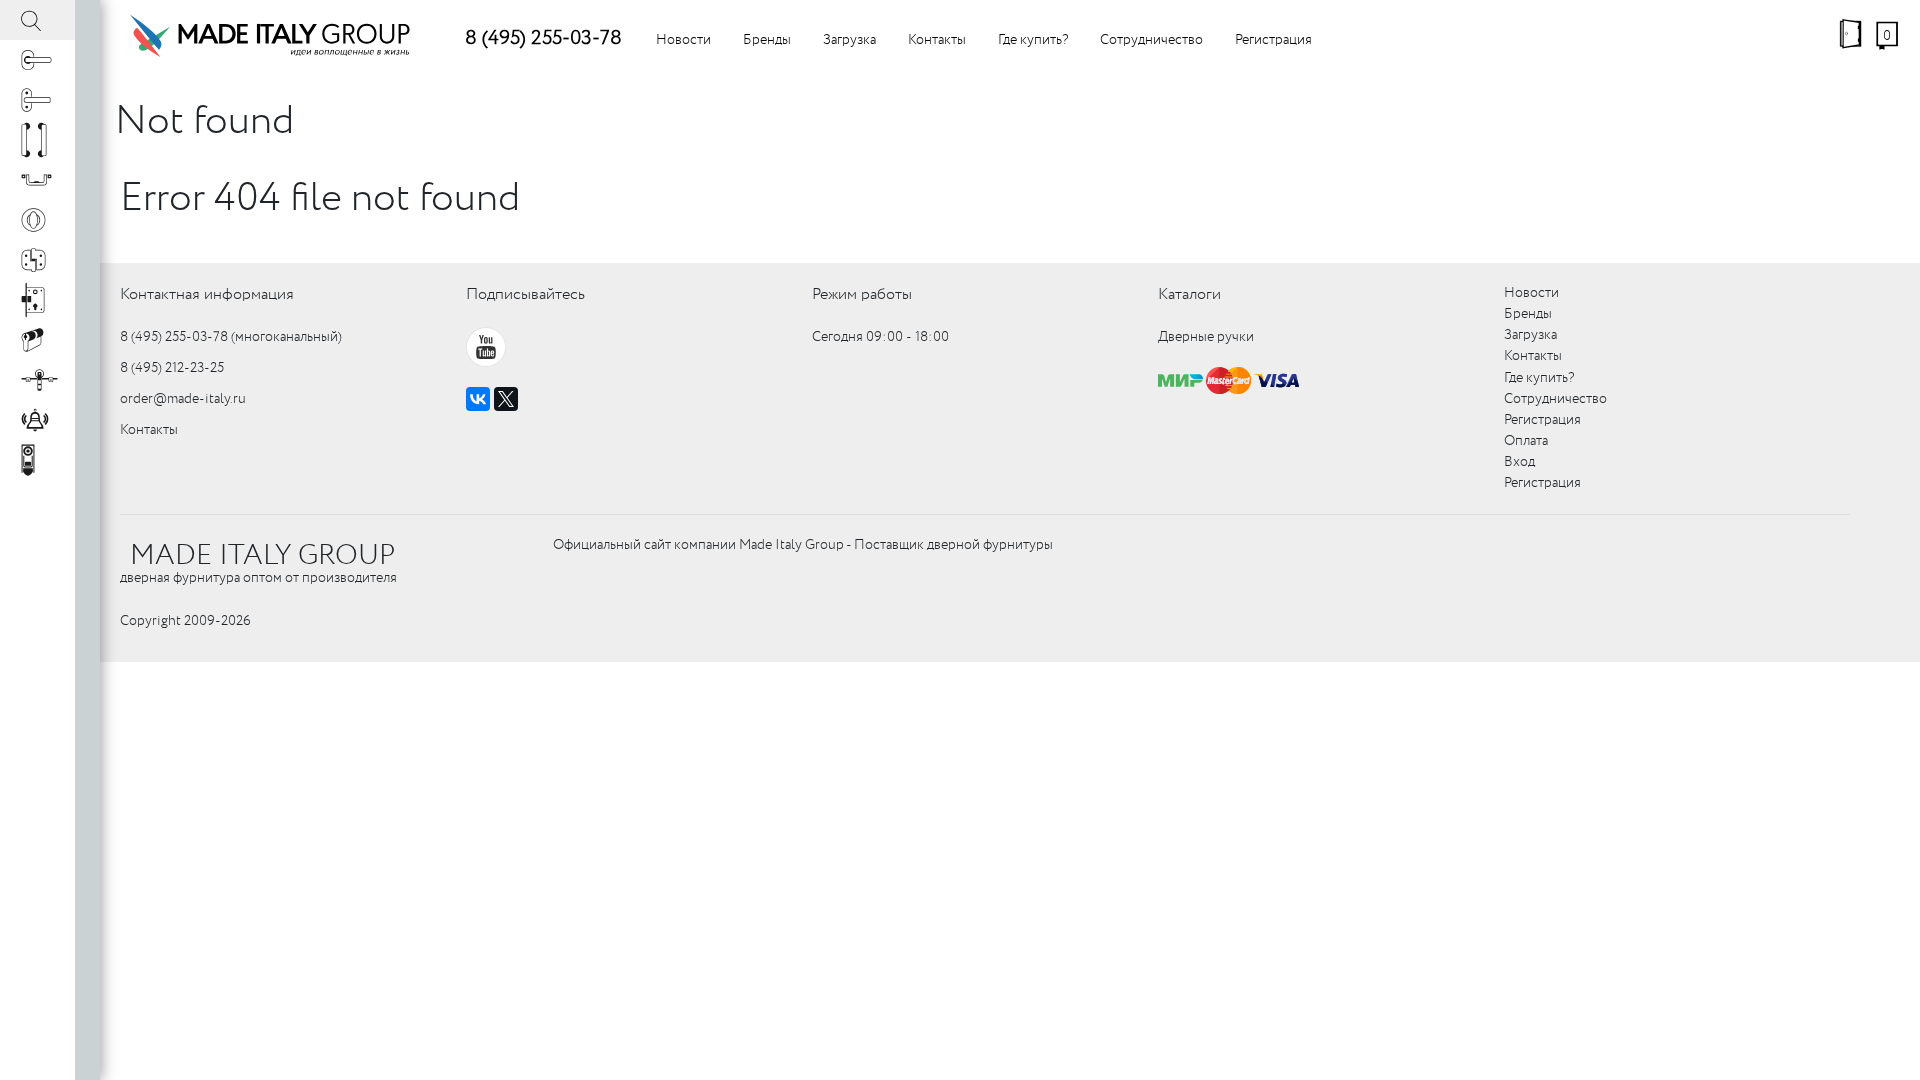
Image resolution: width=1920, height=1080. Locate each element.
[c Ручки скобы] (37, 140)
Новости (683, 40)
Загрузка (849, 40)
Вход (1519, 462)
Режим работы (862, 294)
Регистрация (1273, 40)
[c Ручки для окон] (37, 100)
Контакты (937, 40)
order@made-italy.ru (183, 399)
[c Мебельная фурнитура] (37, 180)
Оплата (1526, 441)
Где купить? (1033, 40)
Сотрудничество (1151, 40)
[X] (506, 399)
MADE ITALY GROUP (262, 556)
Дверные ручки (1206, 337)
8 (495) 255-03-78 (543, 38)
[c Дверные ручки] (37, 60)
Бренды (767, 40)
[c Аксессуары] (37, 420)
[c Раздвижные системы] (37, 380)
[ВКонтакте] (478, 399)
